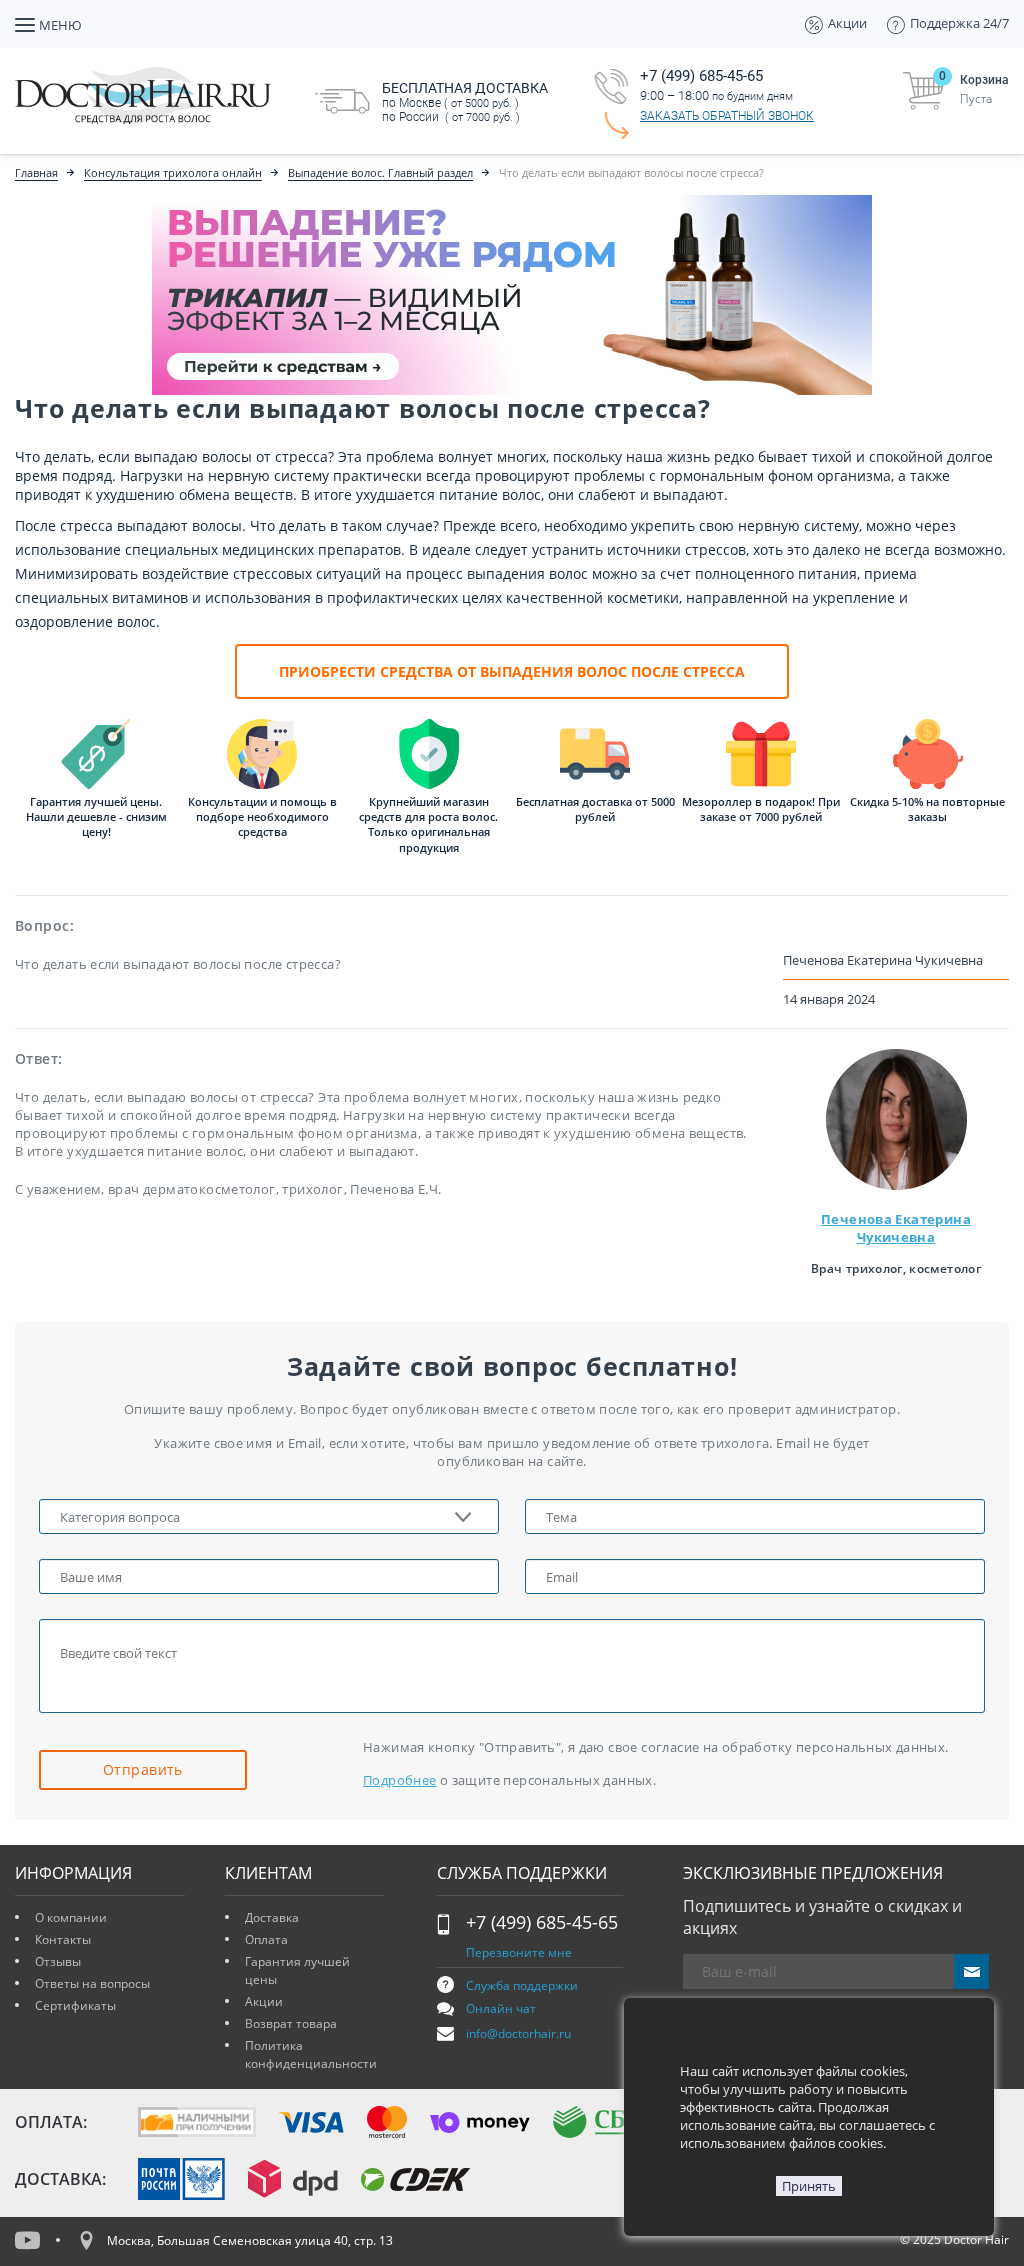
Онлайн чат (501, 2008)
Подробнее (400, 1780)
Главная (36, 172)
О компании (71, 1917)
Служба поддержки (522, 1985)
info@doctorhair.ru (518, 2033)
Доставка (272, 1917)
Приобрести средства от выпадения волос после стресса (512, 671)
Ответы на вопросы (92, 1983)
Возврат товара (291, 2023)
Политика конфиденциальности (311, 2054)
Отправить (143, 1769)
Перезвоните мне (519, 1952)
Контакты (63, 1939)
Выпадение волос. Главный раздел (380, 172)
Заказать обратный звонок (727, 116)
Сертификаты (75, 2005)
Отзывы (58, 1961)
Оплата (266, 1939)
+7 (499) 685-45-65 (542, 1922)
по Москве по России (465, 102)
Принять (809, 2186)
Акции (264, 2001)
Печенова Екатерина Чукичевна (896, 1228)
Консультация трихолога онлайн (173, 172)
